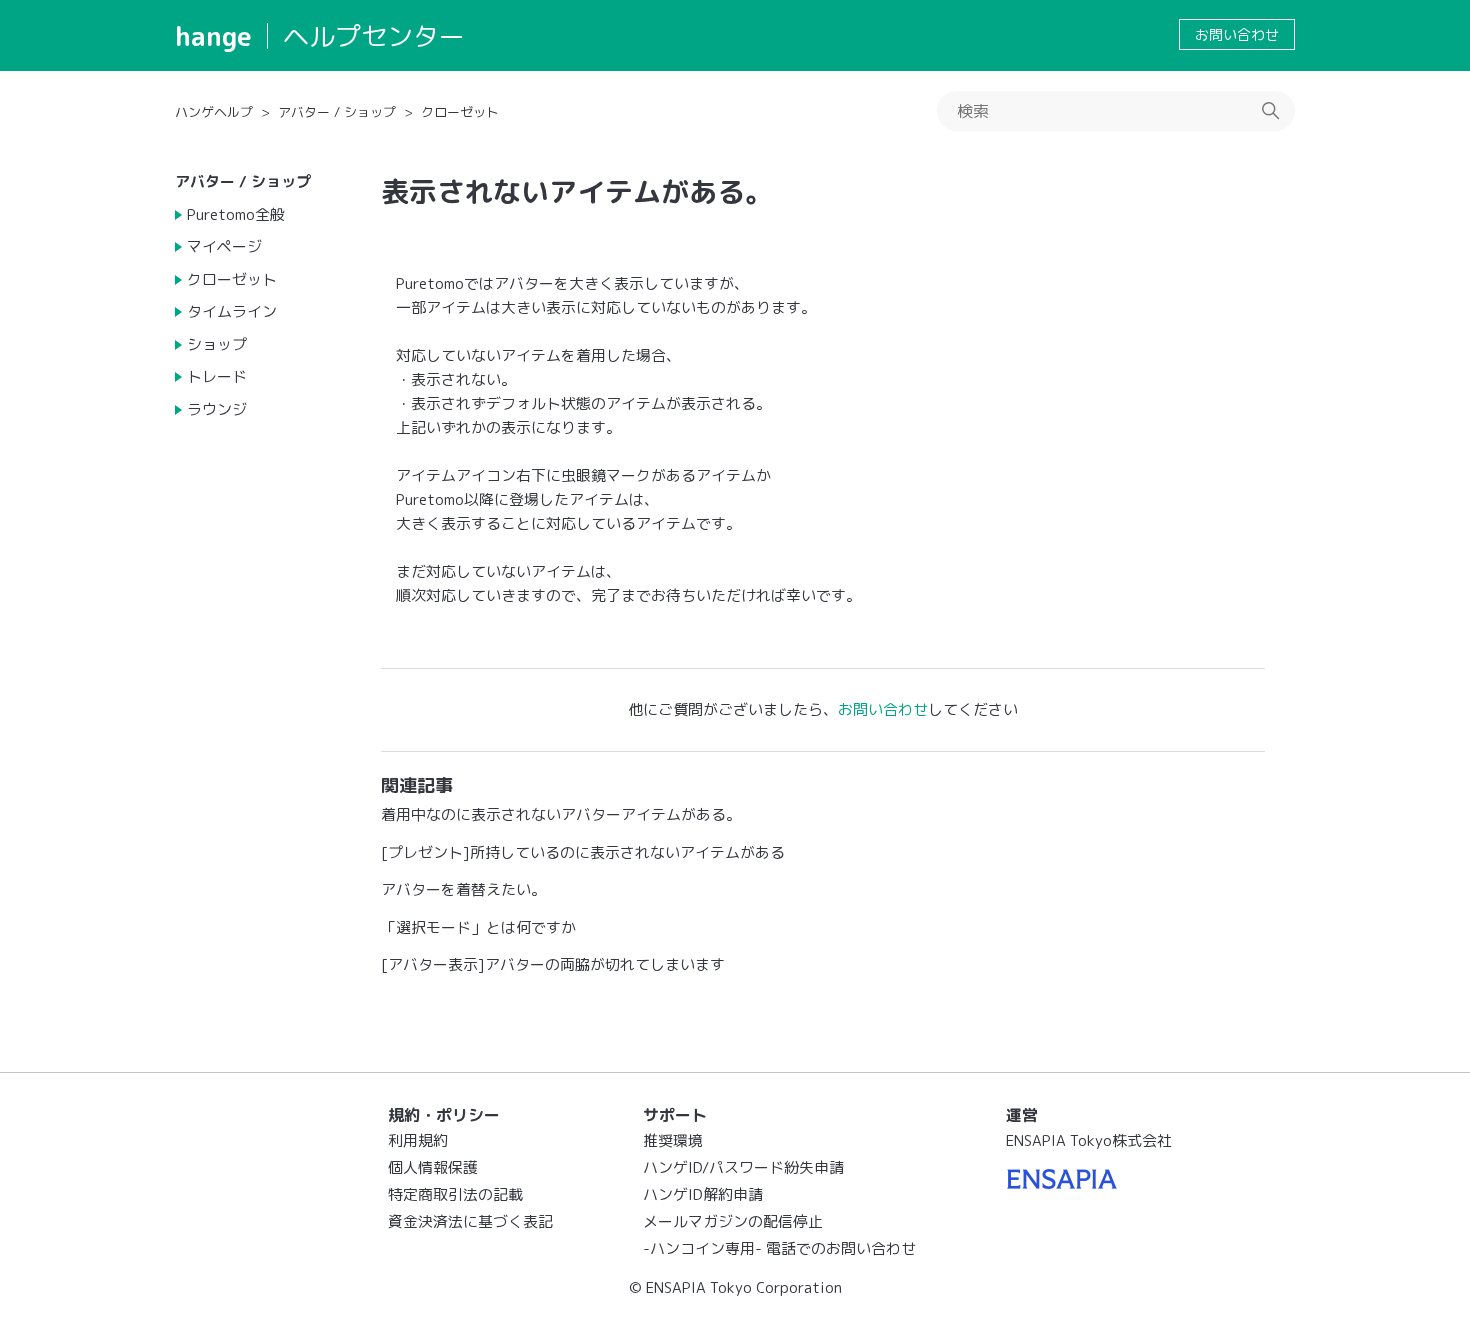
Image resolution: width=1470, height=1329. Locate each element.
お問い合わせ (1237, 34)
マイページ (224, 246)
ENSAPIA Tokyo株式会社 (1089, 1140)
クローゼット (460, 112)
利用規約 (418, 1140)
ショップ (217, 344)
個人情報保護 (433, 1167)
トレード (217, 376)
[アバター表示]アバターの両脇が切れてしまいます (553, 964)
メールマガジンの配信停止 (733, 1221)
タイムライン (232, 311)
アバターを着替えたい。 (463, 889)
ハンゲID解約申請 (703, 1194)
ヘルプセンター (374, 36)
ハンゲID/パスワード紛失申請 (743, 1167)
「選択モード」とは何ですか (478, 927)
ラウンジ (217, 409)
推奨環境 (673, 1140)
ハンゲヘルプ (214, 112)
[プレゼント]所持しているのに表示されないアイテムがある (583, 852)
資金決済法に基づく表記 (470, 1221)
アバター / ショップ (337, 112)
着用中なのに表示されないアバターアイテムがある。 (561, 814)
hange (213, 36)
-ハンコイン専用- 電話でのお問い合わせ (779, 1248)
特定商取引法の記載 (455, 1194)
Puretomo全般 (236, 214)
